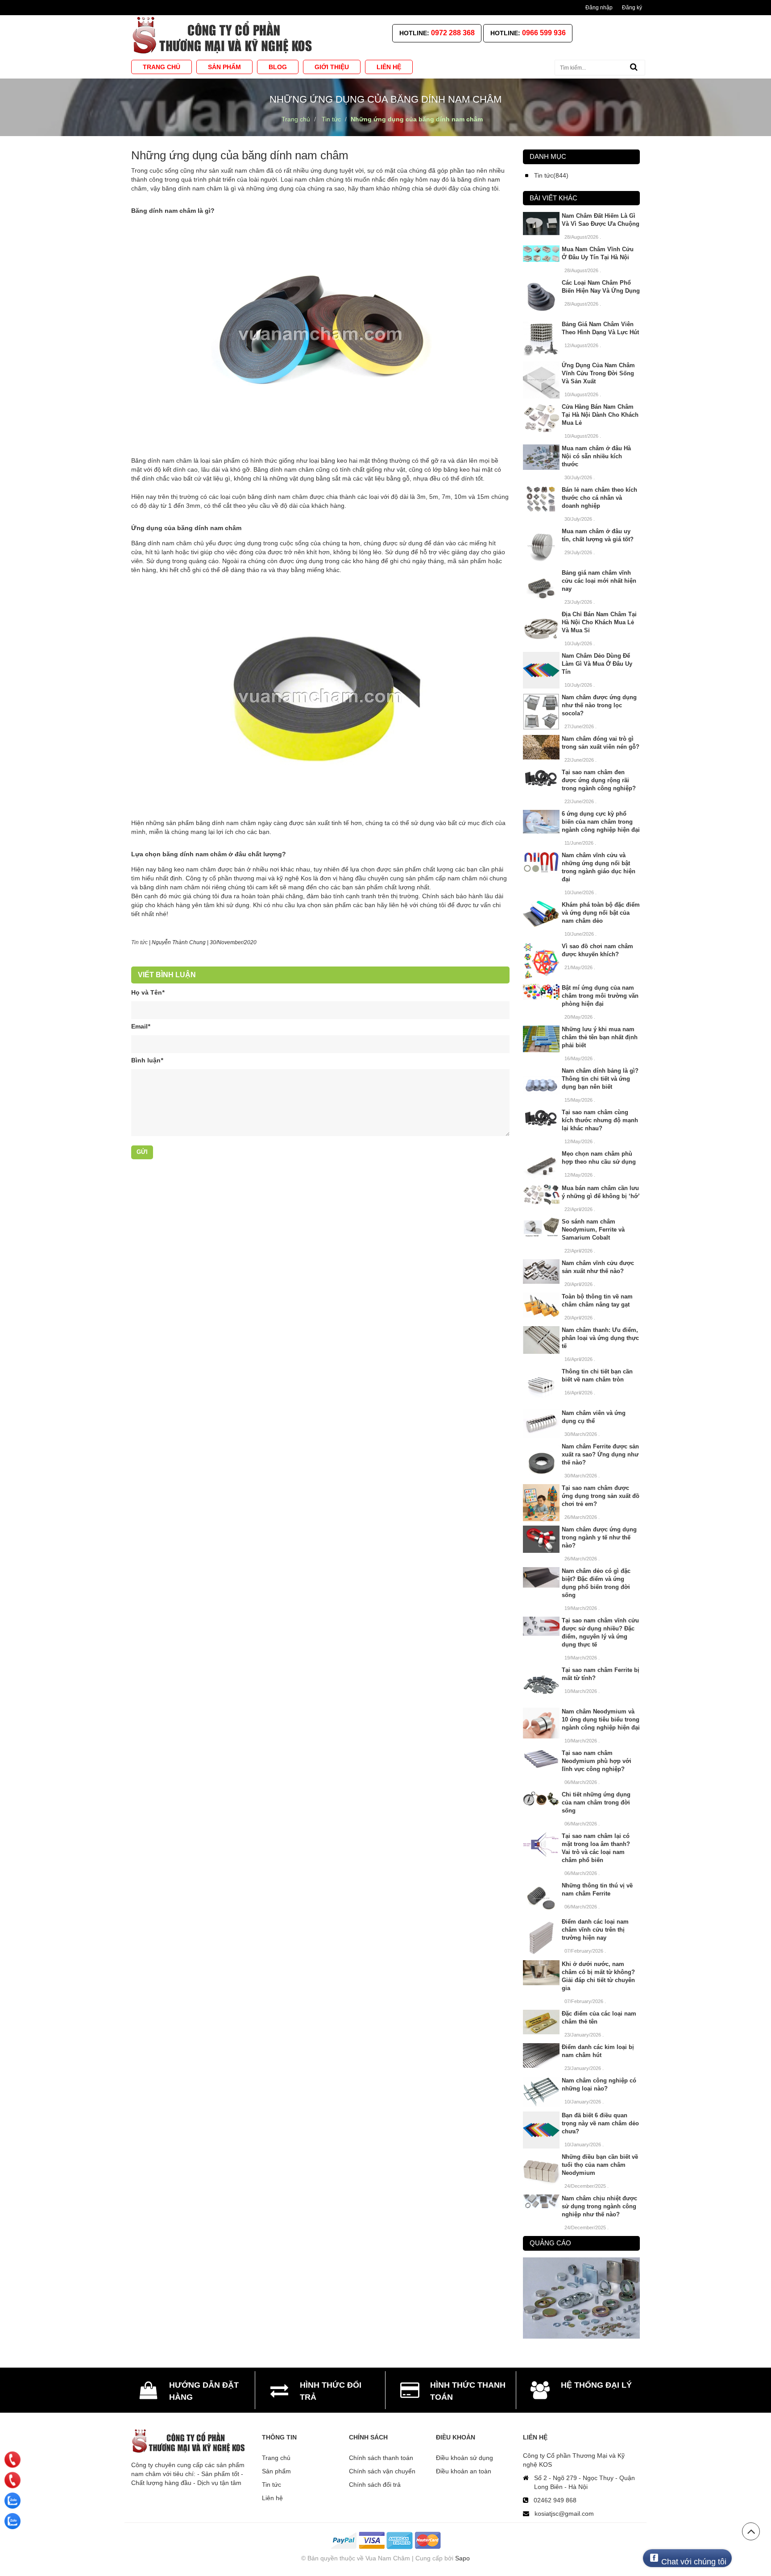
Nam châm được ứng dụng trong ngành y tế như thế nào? (599, 1537)
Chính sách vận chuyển (382, 2471)
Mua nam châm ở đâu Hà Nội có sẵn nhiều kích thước (596, 456)
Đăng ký (632, 8)
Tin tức (139, 942)
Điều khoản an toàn (464, 2471)
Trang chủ (276, 2458)
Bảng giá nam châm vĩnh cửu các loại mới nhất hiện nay (599, 581)
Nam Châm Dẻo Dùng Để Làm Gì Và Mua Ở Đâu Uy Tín (597, 664)
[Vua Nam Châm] (224, 35)
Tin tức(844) (551, 175)
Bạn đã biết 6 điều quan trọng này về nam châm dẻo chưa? (600, 2123)
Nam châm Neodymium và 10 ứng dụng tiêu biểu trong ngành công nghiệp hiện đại (601, 1719)
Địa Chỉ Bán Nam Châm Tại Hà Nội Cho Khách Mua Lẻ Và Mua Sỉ (599, 622)
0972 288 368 (453, 33)
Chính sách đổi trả (375, 2485)
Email (141, 1026)
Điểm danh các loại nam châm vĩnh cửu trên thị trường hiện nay (595, 1930)
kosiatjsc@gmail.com (564, 2514)
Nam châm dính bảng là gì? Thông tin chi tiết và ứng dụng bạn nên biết (600, 1079)
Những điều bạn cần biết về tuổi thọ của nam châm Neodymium (600, 2165)
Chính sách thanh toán (381, 2458)
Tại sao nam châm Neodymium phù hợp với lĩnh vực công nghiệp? (597, 1761)
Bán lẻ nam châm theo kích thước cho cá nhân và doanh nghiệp (599, 498)
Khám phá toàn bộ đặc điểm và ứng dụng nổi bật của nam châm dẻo (601, 913)
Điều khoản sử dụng (464, 2458)
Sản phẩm (276, 2471)
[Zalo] (12, 2501)
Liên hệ (272, 2498)
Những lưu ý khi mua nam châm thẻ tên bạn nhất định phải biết (600, 1037)
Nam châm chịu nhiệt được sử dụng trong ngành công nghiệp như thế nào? (599, 2206)
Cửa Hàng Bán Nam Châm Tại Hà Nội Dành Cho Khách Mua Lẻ (600, 415)
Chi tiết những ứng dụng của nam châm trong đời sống (596, 1802)
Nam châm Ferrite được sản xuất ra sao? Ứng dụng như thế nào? (600, 1454)
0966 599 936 (544, 33)
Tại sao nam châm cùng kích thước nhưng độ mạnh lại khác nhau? (600, 1120)
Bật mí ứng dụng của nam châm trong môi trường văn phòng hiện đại (600, 996)
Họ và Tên (148, 992)
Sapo (462, 2558)
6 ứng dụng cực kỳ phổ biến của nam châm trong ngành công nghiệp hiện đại (601, 822)
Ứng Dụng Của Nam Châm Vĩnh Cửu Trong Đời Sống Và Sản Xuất (598, 373)
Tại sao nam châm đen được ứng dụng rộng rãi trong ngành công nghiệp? (599, 780)
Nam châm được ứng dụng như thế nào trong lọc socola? (599, 705)
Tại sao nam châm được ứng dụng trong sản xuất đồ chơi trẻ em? (601, 1496)
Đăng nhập (599, 8)
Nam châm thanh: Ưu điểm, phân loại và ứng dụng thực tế (600, 1338)
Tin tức (272, 2485)
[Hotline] (12, 2460)
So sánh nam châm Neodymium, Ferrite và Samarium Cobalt (593, 1230)
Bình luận (147, 1060)
